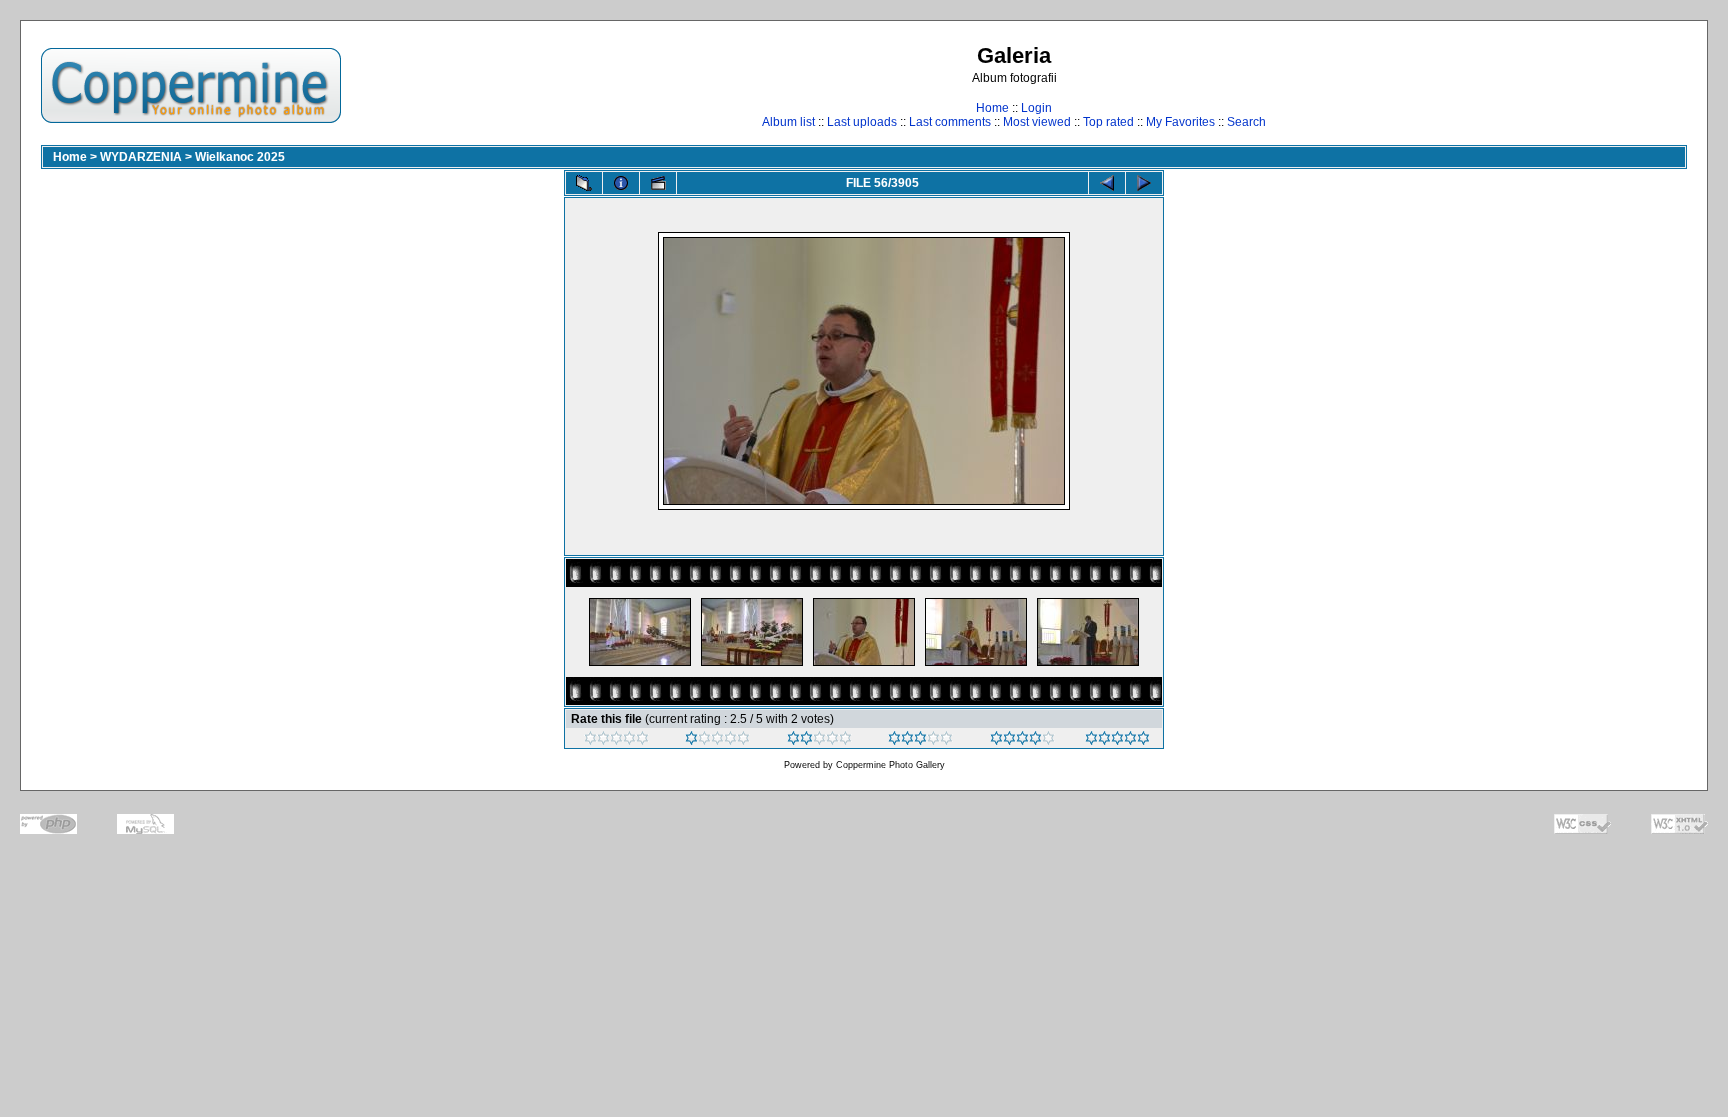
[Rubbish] (616, 741)
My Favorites (1180, 122)
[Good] (920, 741)
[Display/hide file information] (621, 183)
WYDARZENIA (141, 157)
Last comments (950, 122)
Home (992, 108)
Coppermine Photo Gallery (890, 765)
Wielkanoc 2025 (240, 157)
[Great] (1117, 741)
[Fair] (819, 741)
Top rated (1108, 122)
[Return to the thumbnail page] (584, 183)
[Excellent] (1022, 741)
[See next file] (1144, 183)
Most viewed (1037, 122)
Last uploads (862, 122)
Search (1246, 122)
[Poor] (717, 741)
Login (1036, 108)
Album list (788, 122)
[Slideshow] (658, 183)
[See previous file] (1107, 183)
